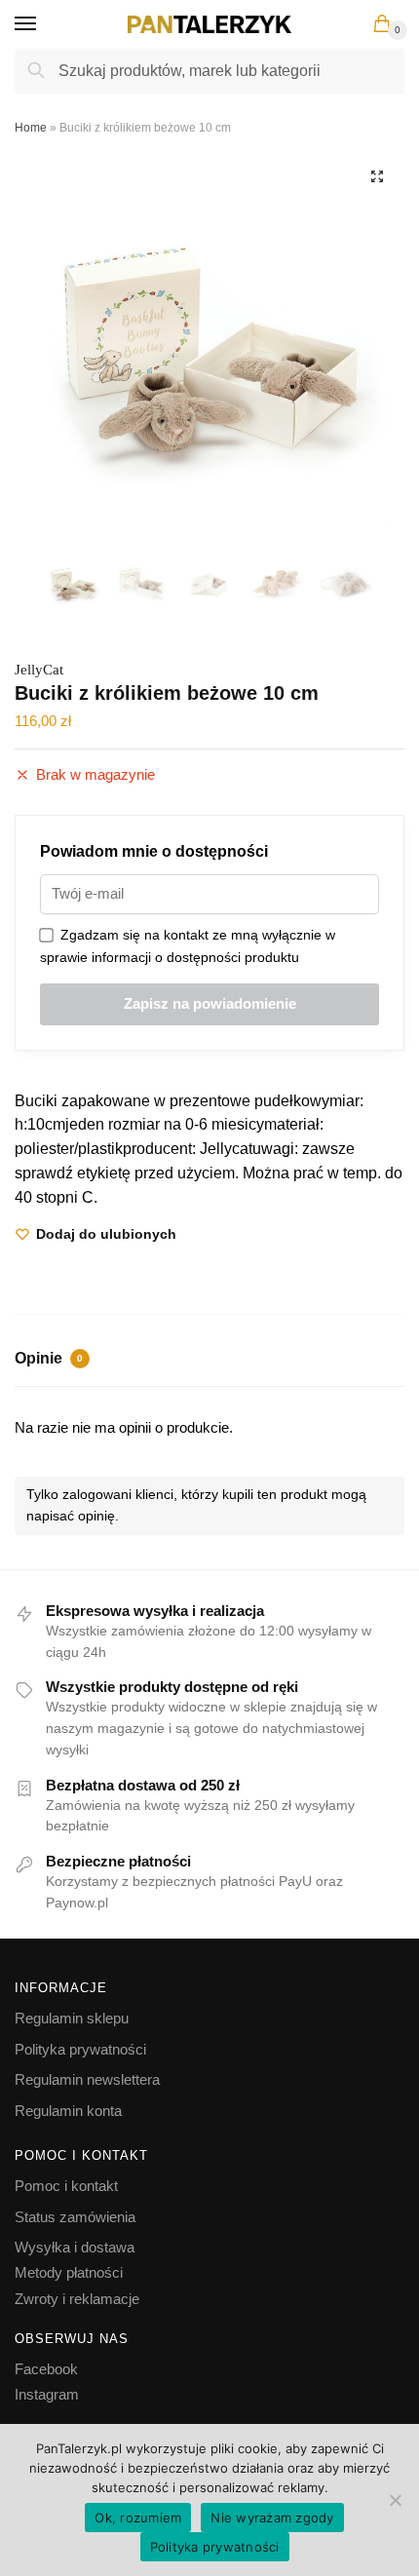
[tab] (209, 1361)
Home (31, 128)
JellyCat (39, 670)
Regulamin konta (68, 2111)
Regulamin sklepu (72, 2018)
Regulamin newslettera (87, 2079)
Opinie (49, 1358)
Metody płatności (69, 2272)
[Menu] (44, 24)
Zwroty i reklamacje (77, 2299)
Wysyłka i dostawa (75, 2247)
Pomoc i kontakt (66, 2186)
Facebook (46, 2369)
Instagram (47, 2394)
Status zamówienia (75, 2217)
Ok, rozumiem (138, 2518)
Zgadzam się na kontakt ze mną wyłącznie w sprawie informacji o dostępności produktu (188, 946)
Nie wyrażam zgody (272, 2518)
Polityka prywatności (80, 2049)
